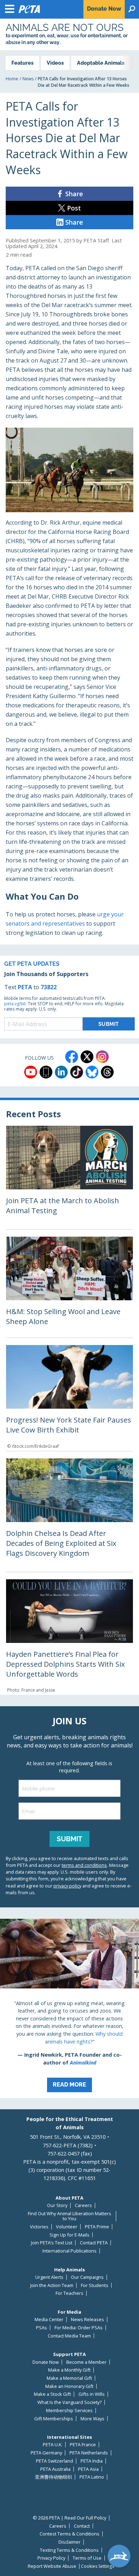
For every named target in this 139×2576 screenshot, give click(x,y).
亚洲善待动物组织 (53, 2477)
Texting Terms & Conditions (69, 2550)
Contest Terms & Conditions (69, 2534)
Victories (39, 2227)
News (28, 79)
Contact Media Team (69, 2336)
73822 (49, 987)
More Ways (92, 2419)
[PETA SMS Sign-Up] (46, 1072)
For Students (95, 2285)
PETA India (92, 2461)
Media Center (49, 2320)
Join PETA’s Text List (52, 2243)
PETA (25, 987)
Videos (55, 63)
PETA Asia (88, 2469)
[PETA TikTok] (77, 1072)
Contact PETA (94, 2243)
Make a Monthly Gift (69, 2370)
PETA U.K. (53, 2445)
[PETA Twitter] (87, 1057)
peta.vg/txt (15, 1004)
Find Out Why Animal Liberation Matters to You (69, 2216)
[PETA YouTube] (31, 1072)
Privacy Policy (51, 2558)
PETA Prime (97, 2227)
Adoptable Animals (101, 63)
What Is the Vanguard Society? (69, 2402)
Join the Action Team (52, 2285)
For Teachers (69, 2293)
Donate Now (46, 2362)
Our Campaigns (87, 2277)
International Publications (69, 2251)
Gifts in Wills (92, 2394)
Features (22, 63)
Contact (82, 2526)
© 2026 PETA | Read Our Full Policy (69, 2518)
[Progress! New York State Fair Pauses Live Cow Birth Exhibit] (69, 1398)
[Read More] (69, 2008)
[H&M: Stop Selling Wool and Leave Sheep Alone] (69, 1287)
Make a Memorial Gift (69, 2378)
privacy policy (67, 1886)
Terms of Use (87, 2558)
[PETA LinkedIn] (61, 1072)
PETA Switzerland (55, 2461)
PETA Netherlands (89, 2453)
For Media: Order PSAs (79, 2328)
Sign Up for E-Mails (69, 2235)
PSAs (42, 2328)
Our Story (57, 2205)
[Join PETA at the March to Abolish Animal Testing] (69, 1177)
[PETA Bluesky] (92, 1072)
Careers (83, 2205)
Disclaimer (69, 2542)
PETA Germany (46, 2453)
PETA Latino (92, 2477)
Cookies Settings (97, 2566)
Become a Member (86, 2362)
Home (12, 79)
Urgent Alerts (49, 2277)
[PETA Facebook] (72, 1057)
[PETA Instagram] (102, 1057)
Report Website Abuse (52, 2566)
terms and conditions (84, 1865)
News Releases (87, 2320)
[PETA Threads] (107, 1072)
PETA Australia (55, 2469)
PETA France (83, 2445)
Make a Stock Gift (52, 2394)
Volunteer (67, 2227)
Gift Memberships (54, 2419)
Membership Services (69, 2411)
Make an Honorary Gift (69, 2386)
